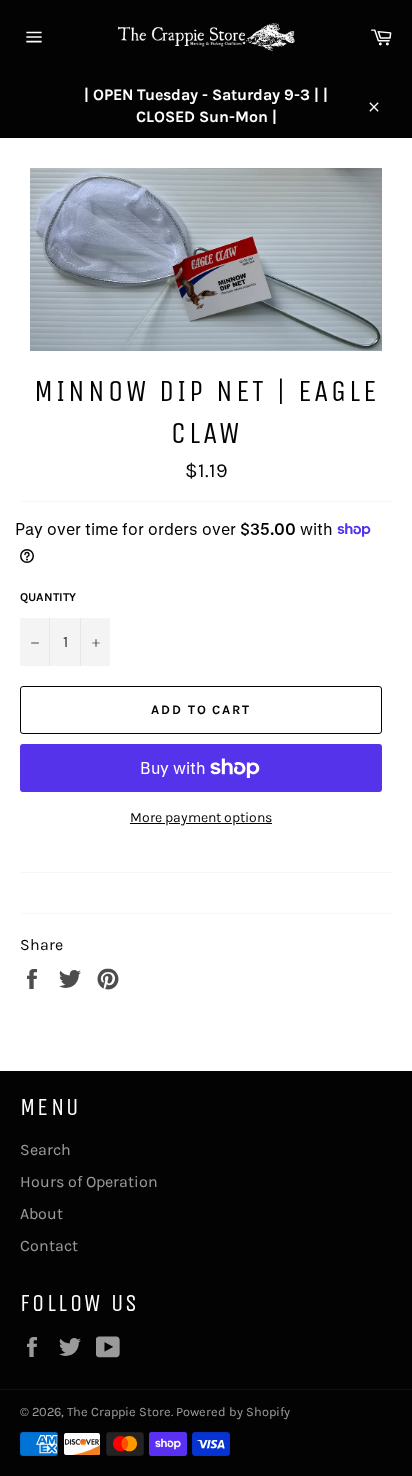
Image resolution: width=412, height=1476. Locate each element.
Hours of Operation (89, 1181)
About (41, 1213)
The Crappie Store (119, 1411)
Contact (49, 1245)
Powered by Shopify (233, 1411)
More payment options (201, 817)
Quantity (48, 597)
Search (45, 1149)
